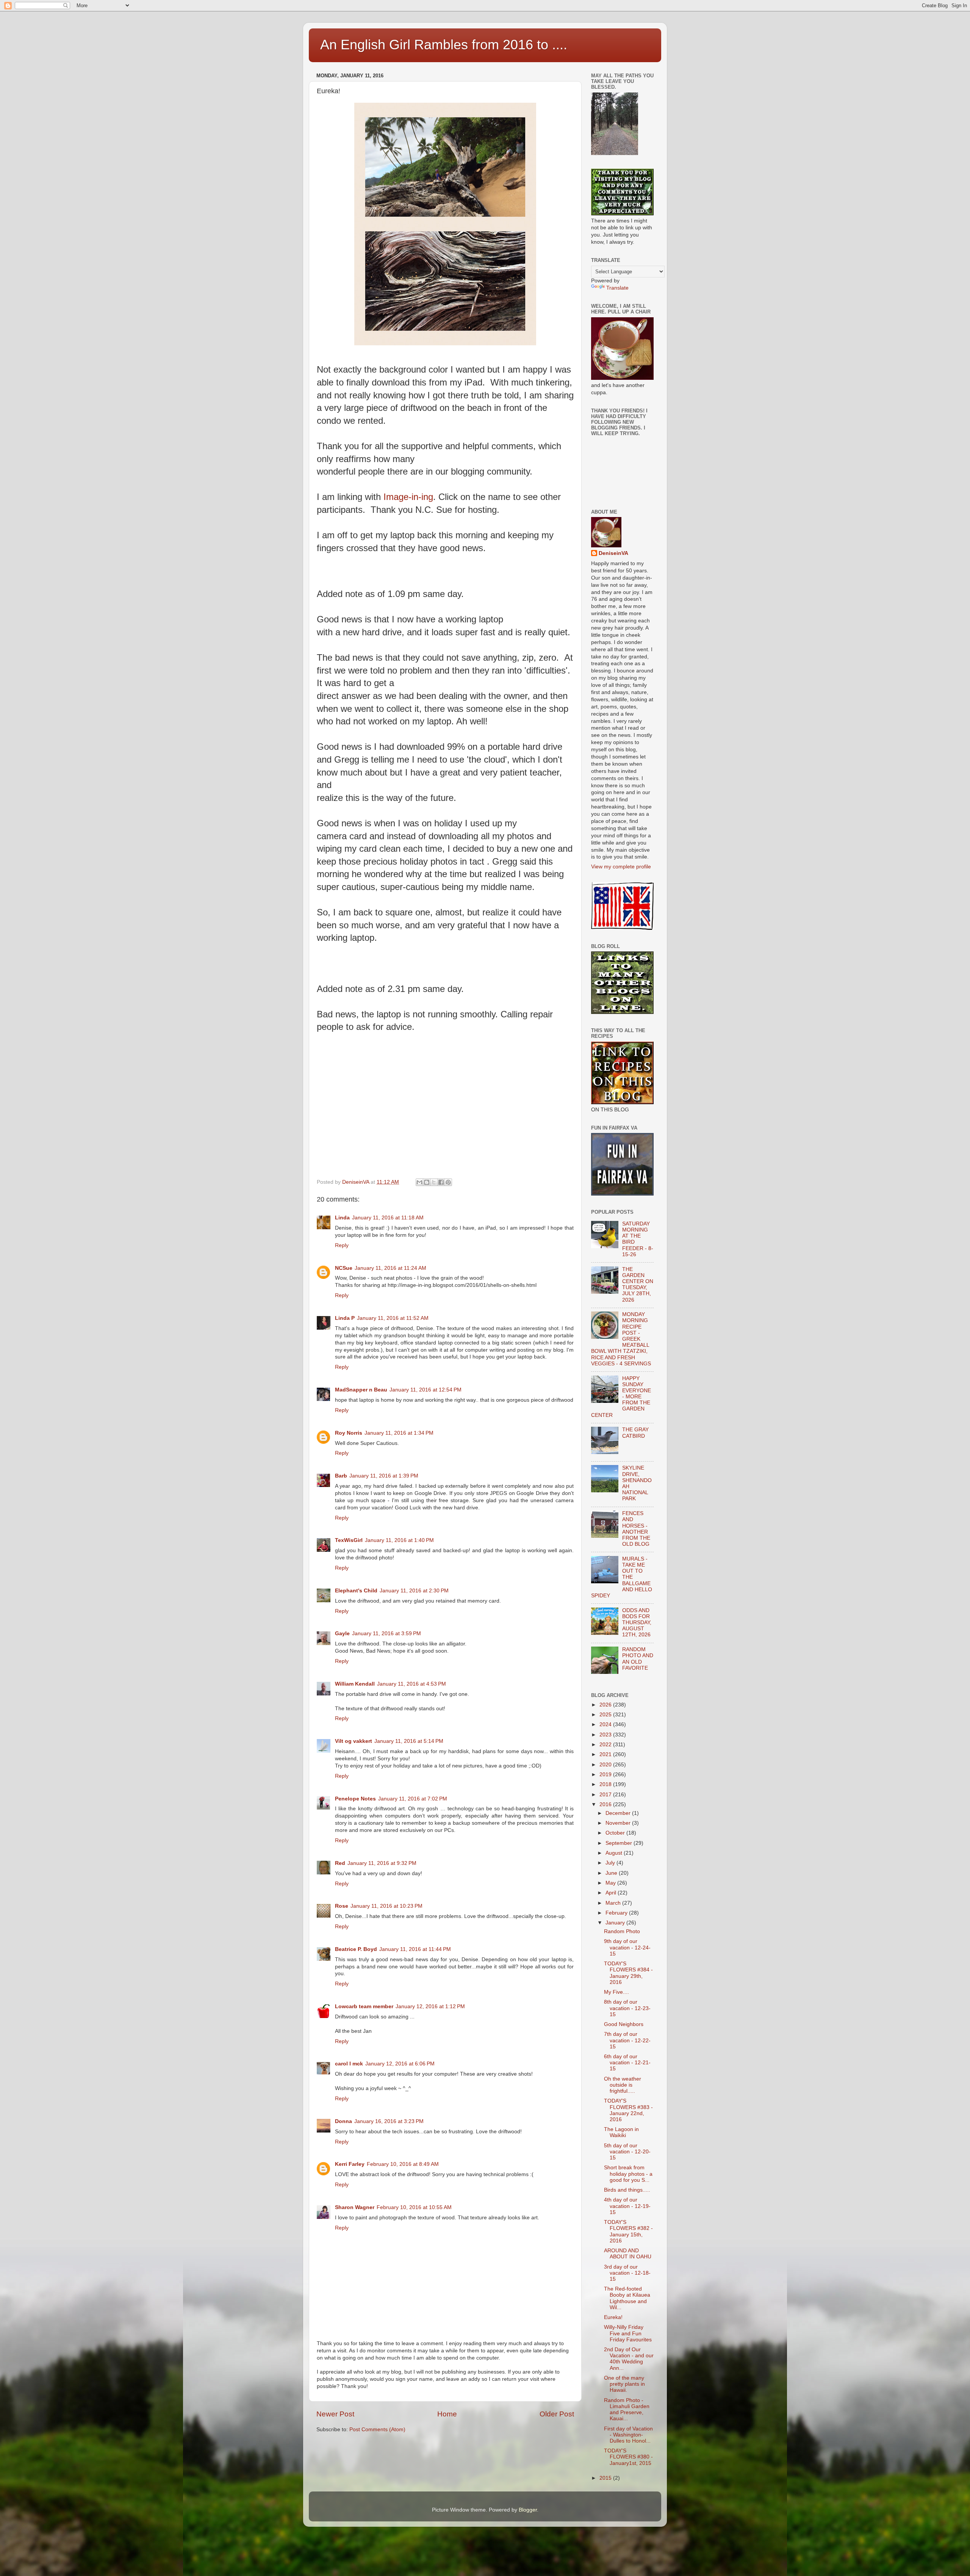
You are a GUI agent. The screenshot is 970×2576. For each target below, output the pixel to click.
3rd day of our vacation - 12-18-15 (627, 2273)
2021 (606, 1754)
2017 (606, 1795)
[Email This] (419, 1182)
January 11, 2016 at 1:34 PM (399, 1433)
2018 (606, 1784)
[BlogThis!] (427, 1182)
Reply (342, 1245)
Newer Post (335, 2414)
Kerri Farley (350, 2164)
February (617, 1913)
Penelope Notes (355, 1799)
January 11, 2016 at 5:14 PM (409, 1741)
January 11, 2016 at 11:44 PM (415, 1949)
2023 (606, 1735)
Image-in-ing (408, 497)
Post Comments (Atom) (377, 2429)
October (616, 1833)
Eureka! (613, 2317)
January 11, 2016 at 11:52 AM (393, 1318)
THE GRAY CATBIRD (635, 1433)
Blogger (528, 2510)
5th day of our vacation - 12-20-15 (627, 2152)
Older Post (557, 2414)
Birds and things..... (627, 2190)
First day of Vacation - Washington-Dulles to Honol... (628, 2435)
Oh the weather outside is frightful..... (623, 2085)
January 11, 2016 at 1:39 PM (384, 1476)
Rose (342, 1906)
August (615, 1853)
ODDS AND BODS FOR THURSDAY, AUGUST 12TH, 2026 (637, 1623)
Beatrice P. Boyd (356, 1949)
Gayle (342, 1634)
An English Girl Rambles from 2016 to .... (444, 45)
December (619, 1813)
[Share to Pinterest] (448, 1182)
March (614, 1903)
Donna (343, 2121)
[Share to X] (434, 1182)
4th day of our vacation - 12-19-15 (627, 2206)
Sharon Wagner (355, 2207)
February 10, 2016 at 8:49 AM (403, 2164)
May (611, 1883)
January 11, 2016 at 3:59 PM (386, 1634)
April (612, 1893)
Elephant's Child (356, 1591)
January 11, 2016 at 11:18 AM (388, 1218)
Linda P (345, 1318)
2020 (606, 1765)
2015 (606, 2478)
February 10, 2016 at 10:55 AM (414, 2207)
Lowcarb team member (364, 2006)
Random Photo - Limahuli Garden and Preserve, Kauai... (627, 2410)
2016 (606, 1804)
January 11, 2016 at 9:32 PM (382, 1863)
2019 (606, 1775)
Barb (341, 1476)
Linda (342, 1218)
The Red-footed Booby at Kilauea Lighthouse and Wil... (627, 2298)
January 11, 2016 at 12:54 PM (426, 1390)
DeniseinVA (613, 553)
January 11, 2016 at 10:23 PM (386, 1906)
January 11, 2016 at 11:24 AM (390, 1268)
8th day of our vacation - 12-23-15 (627, 2008)
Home (447, 2414)
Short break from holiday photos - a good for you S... (628, 2174)
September (620, 1843)
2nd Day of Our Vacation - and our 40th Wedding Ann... (629, 2359)
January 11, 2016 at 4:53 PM (411, 1684)
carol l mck (349, 2064)
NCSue (344, 1268)
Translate (617, 288)
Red (340, 1863)
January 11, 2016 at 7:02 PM (413, 1799)
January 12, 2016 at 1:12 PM (430, 2006)
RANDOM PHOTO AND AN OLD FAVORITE (638, 1659)
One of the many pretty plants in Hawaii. (624, 2384)
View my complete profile (621, 867)
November (619, 1823)
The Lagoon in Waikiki (621, 2132)
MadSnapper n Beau (361, 1390)
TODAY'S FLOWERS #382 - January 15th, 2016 (628, 2231)
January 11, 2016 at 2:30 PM (414, 1591)
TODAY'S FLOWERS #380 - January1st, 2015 (628, 2457)
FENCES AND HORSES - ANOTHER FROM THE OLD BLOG (636, 1529)
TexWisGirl (349, 1540)
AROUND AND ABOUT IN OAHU (628, 2254)
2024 (606, 1724)
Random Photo (622, 1931)
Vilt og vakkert (354, 1741)
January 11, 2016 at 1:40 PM (399, 1540)
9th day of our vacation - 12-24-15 (627, 1947)
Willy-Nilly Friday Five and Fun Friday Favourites (628, 2333)
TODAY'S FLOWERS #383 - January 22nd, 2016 (628, 2110)
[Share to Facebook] (441, 1182)
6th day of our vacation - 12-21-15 (627, 2063)
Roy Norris (349, 1433)
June (612, 1873)
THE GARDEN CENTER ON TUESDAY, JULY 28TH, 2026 (638, 1285)
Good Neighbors (624, 2024)
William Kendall (355, 1684)
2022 (606, 1745)
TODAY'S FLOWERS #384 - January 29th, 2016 (628, 1973)
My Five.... (616, 1992)
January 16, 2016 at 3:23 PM (389, 2121)
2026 (606, 1705)
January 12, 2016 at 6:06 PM (400, 2064)
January (616, 1923)
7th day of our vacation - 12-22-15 (627, 2040)
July (611, 1863)
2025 (606, 1715)
